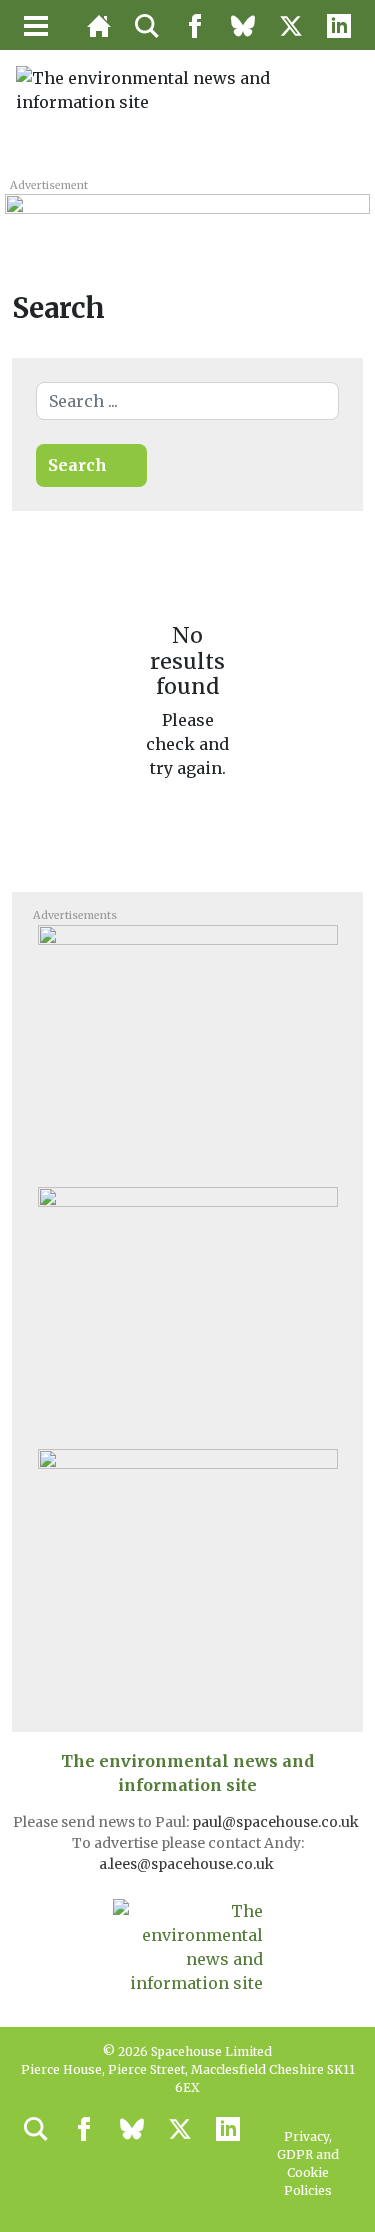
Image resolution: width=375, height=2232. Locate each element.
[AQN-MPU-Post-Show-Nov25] (188, 1311)
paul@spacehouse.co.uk (277, 1822)
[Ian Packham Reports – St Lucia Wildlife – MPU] (188, 1573)
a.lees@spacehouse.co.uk (188, 1864)
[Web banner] (187, 215)
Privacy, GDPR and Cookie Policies (308, 2163)
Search (77, 465)
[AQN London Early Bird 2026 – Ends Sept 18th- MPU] (188, 1049)
